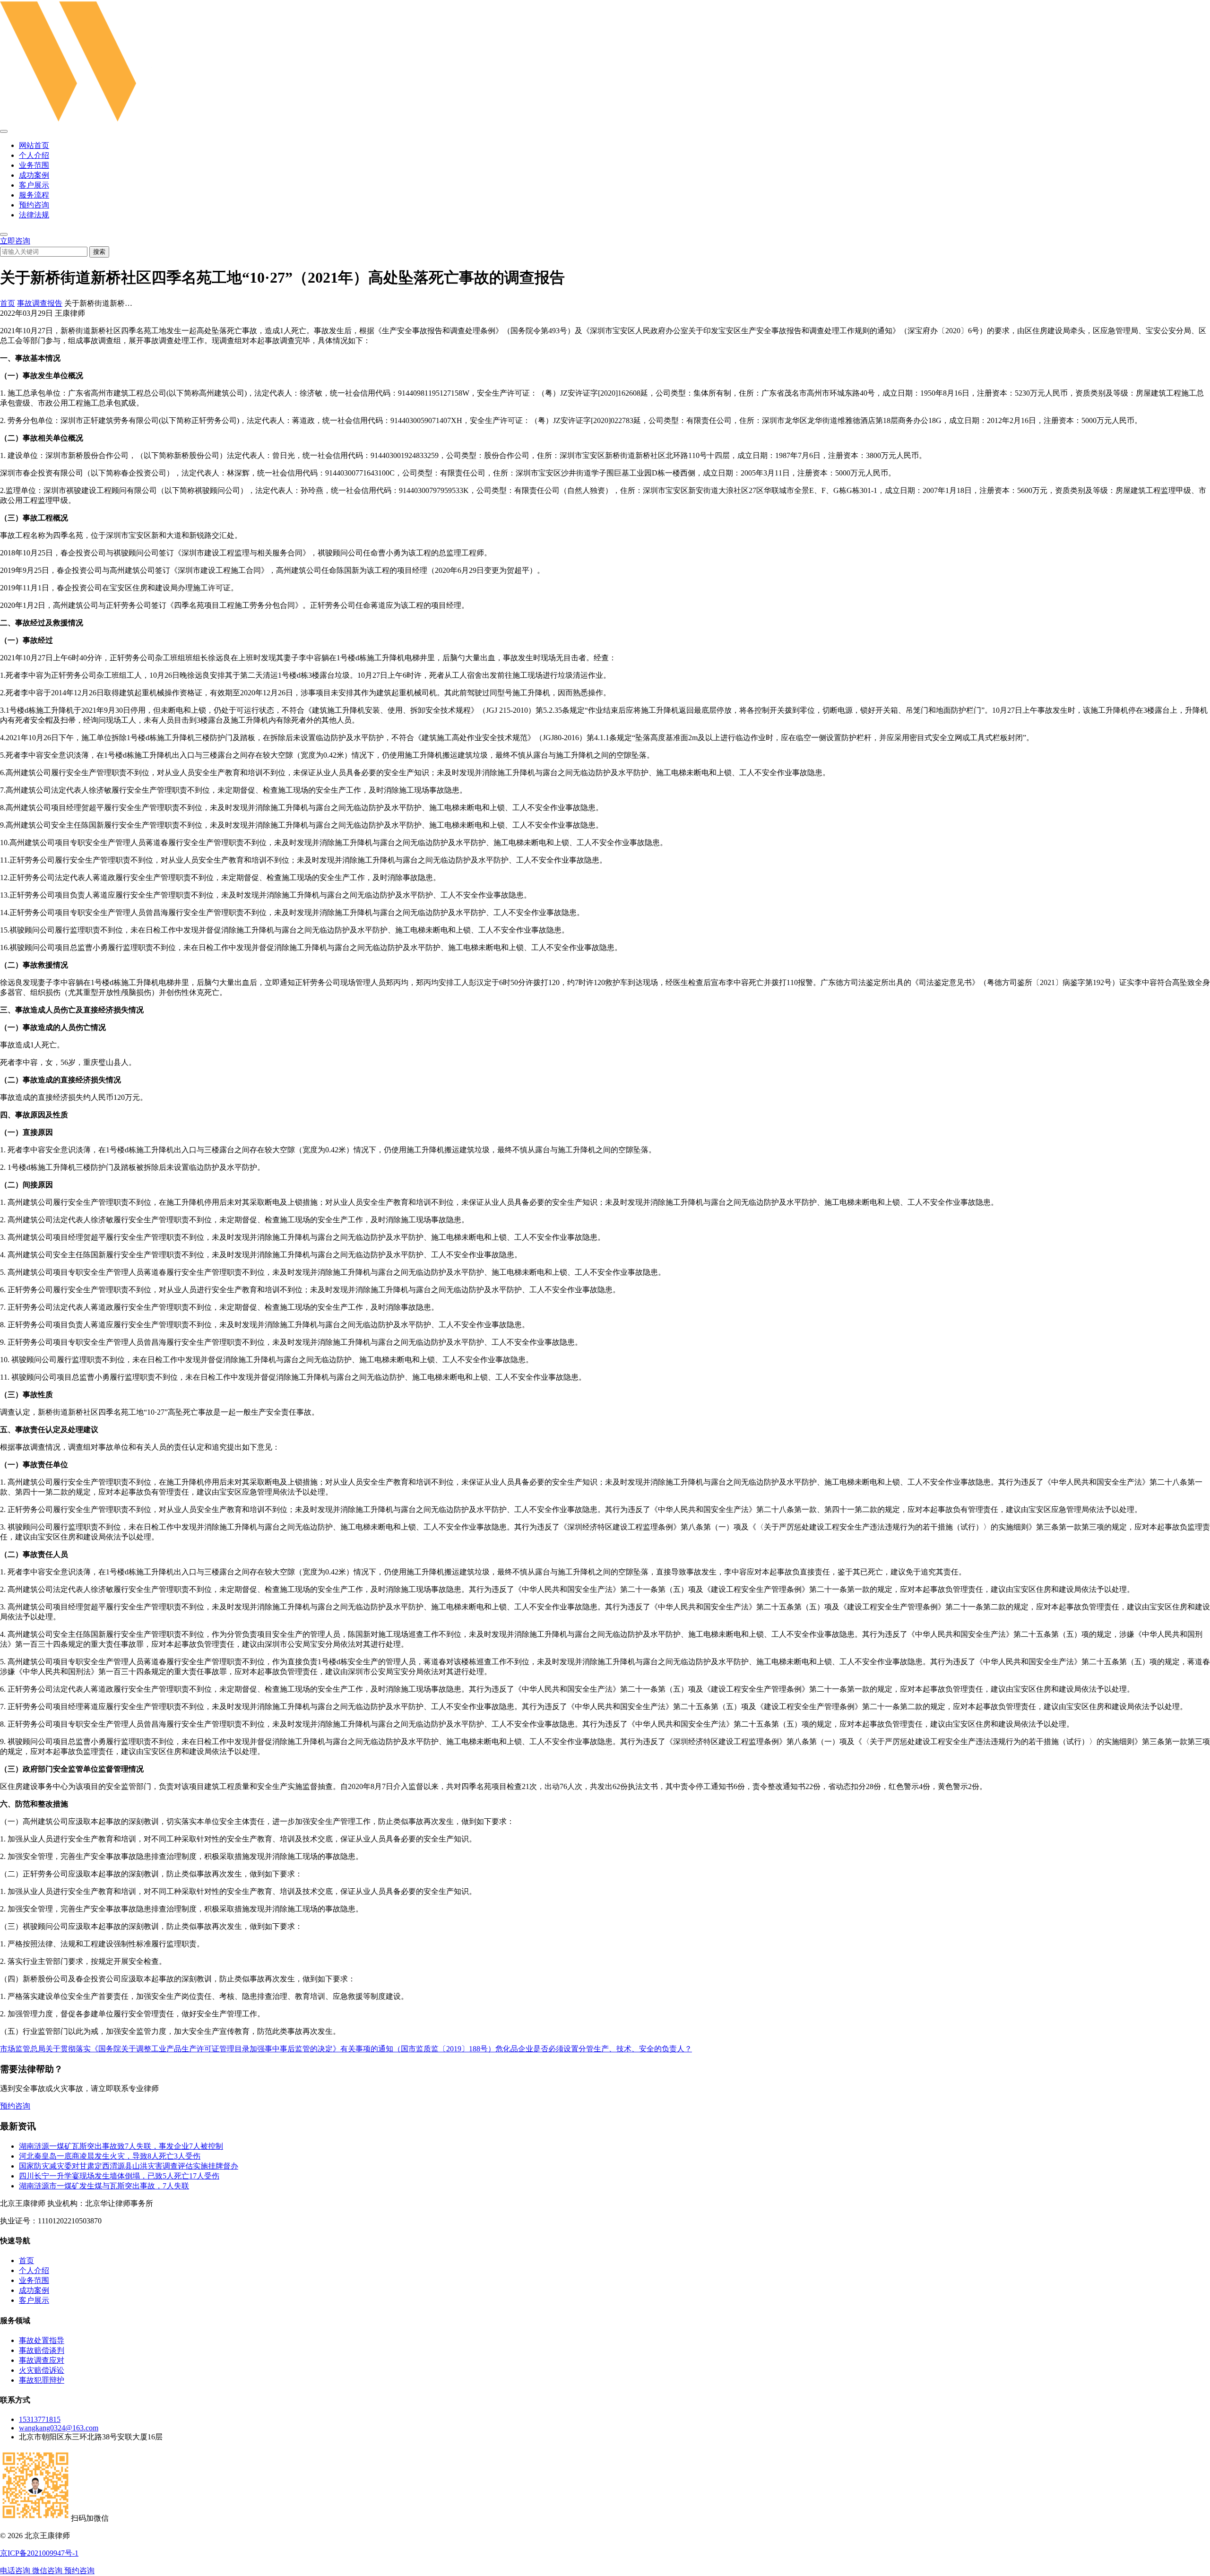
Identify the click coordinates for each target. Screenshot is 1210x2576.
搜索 (99, 252)
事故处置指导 (42, 2340)
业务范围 (34, 165)
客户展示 (34, 185)
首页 (8, 303)
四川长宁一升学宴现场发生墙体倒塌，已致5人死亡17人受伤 (119, 2176)
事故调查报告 (40, 303)
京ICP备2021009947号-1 (39, 2553)
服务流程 (34, 195)
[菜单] (4, 131)
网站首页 (34, 145)
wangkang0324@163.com (59, 2428)
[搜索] (4, 234)
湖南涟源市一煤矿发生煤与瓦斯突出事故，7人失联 (104, 2186)
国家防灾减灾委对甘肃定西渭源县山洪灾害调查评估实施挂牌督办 (129, 2166)
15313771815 (40, 2419)
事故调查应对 (42, 2360)
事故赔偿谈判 (42, 2350)
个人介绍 (34, 155)
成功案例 (34, 175)
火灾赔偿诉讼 (42, 2370)
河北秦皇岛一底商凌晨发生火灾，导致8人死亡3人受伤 (110, 2156)
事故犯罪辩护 (42, 2380)
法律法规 (34, 215)
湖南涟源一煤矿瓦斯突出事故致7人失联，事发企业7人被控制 (121, 2146)
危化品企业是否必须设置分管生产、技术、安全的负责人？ (594, 2049)
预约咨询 (34, 205)
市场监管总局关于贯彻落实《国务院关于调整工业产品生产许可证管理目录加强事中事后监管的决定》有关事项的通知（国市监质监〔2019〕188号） (248, 2049)
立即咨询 (15, 241)
